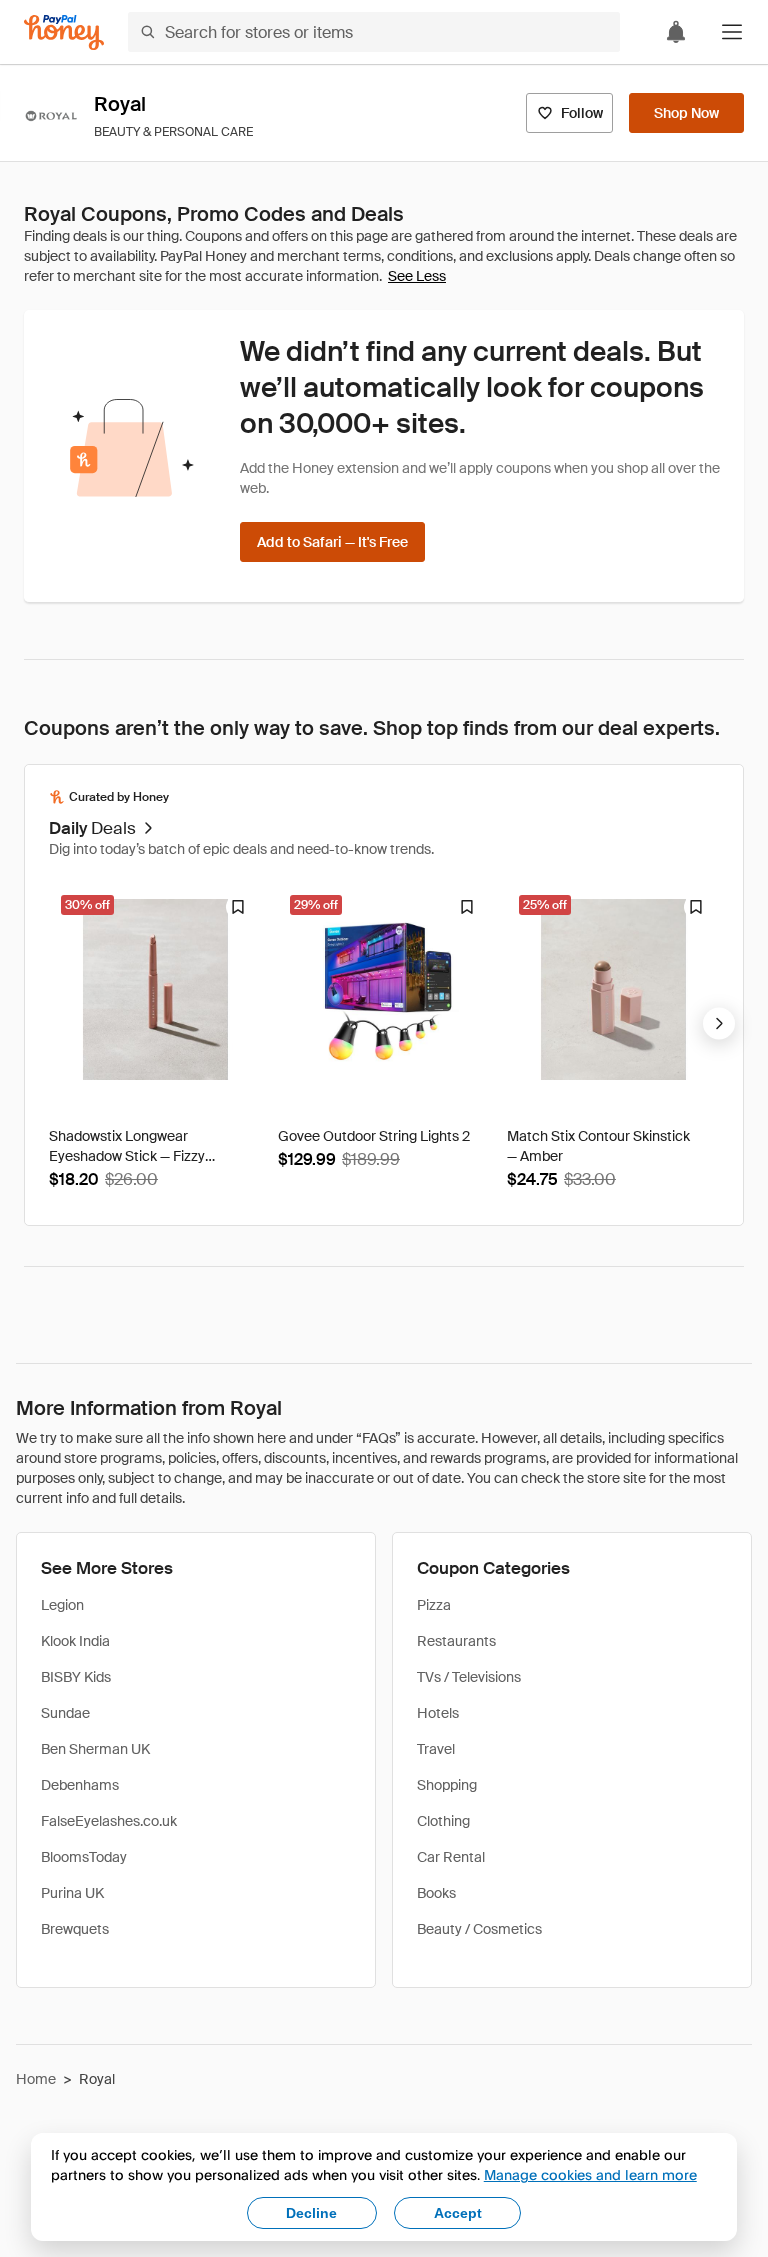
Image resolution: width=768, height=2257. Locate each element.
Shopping (447, 1785)
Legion (62, 1605)
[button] (732, 32)
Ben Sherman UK (95, 1749)
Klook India (75, 1641)
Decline (311, 2213)
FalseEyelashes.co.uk (109, 1821)
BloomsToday (84, 1857)
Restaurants (456, 1641)
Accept (458, 2213)
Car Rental (451, 1857)
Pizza (434, 1605)
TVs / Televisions (469, 1677)
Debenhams (80, 1785)
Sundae (65, 1713)
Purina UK (72, 1893)
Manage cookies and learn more (590, 2174)
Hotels (438, 1713)
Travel (436, 1749)
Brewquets (75, 1929)
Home (36, 2079)
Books (436, 1893)
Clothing (443, 1821)
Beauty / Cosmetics (479, 1929)
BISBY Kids (76, 1677)
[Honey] (64, 32)
